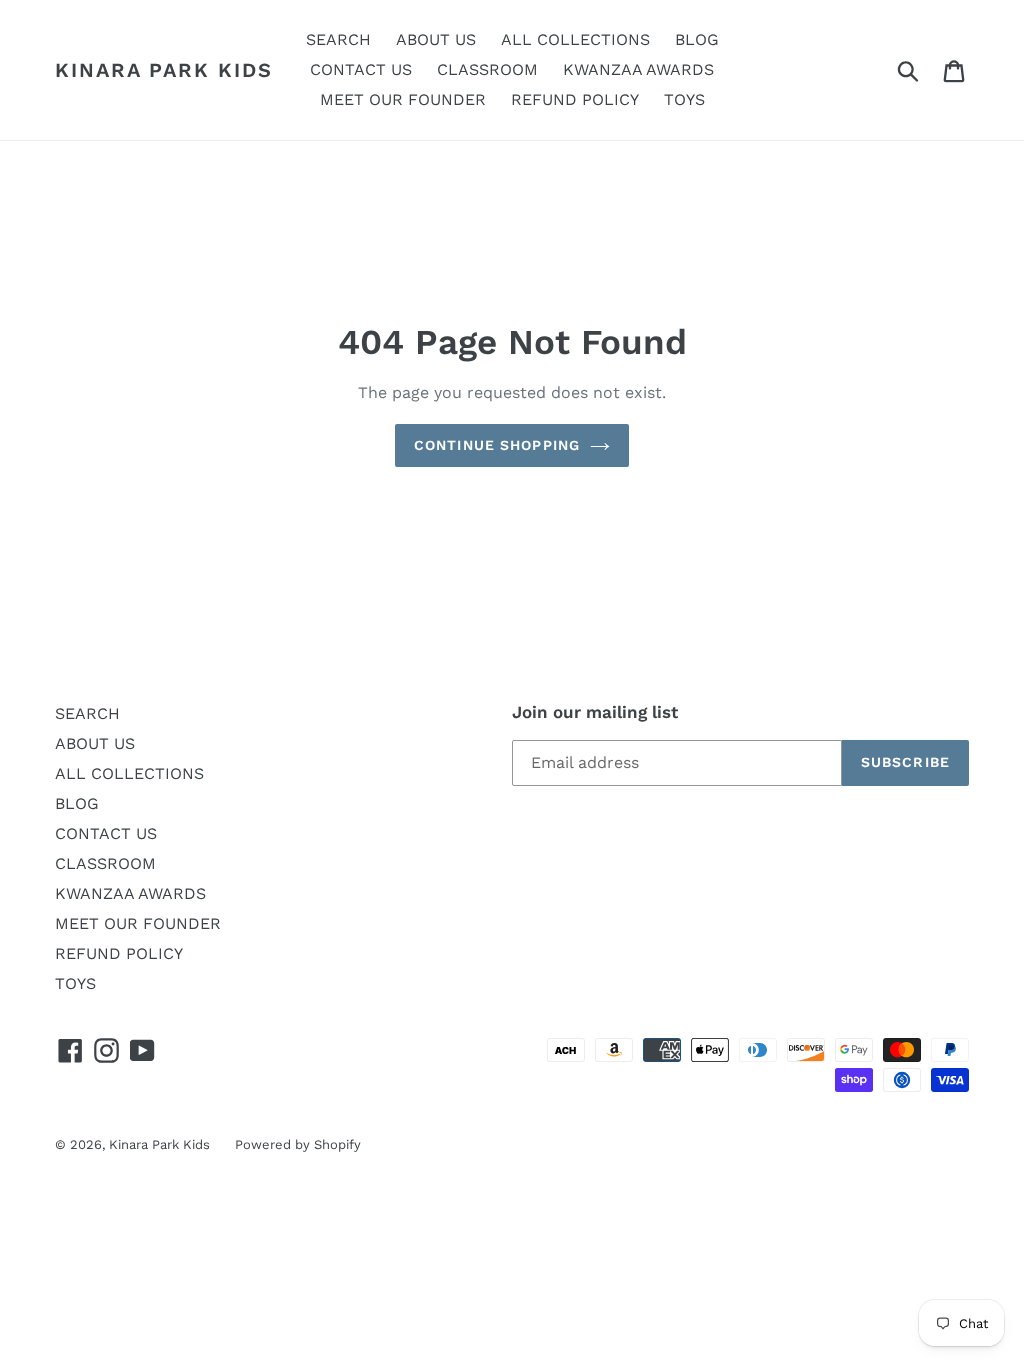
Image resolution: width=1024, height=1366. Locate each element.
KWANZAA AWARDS (130, 893)
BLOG (77, 803)
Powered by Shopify (298, 1144)
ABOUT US (95, 743)
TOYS (75, 983)
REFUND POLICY (119, 953)
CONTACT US (106, 833)
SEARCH (87, 713)
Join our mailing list (595, 712)
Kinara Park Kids (164, 70)
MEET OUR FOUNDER (138, 923)
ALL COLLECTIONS (129, 773)
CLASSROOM (105, 863)
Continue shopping (497, 445)
